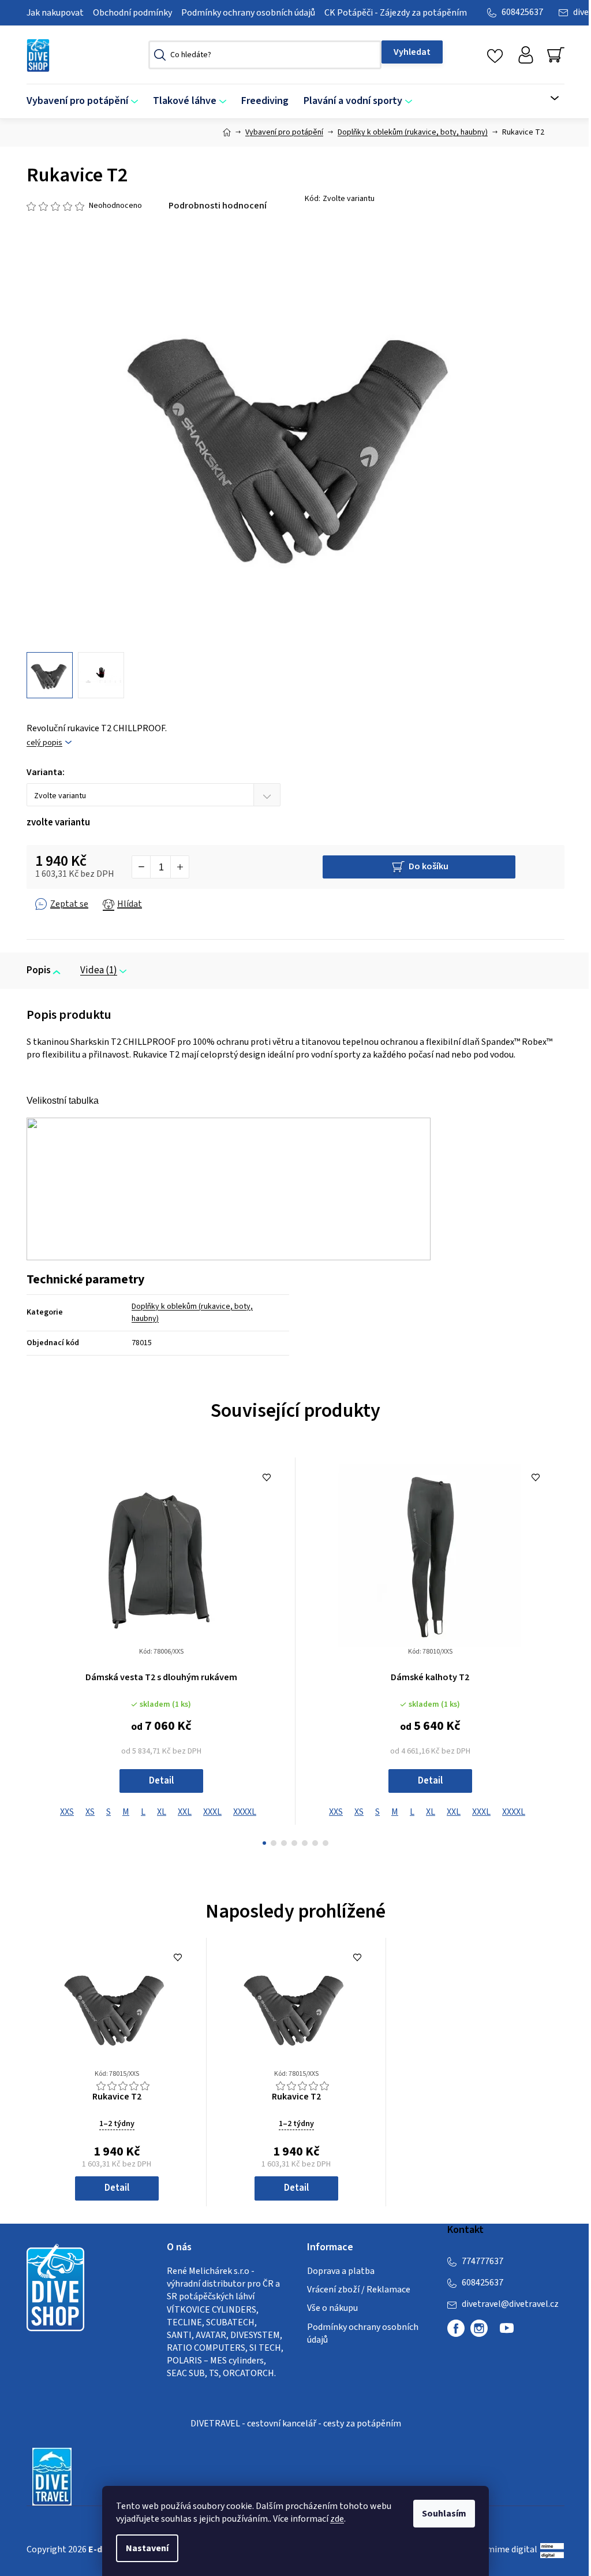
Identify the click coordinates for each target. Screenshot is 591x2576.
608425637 (522, 12)
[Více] (548, 98)
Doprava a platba (341, 2271)
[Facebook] (456, 2328)
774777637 (482, 2261)
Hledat (412, 52)
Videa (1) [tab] (99, 970)
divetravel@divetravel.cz (510, 2304)
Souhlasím (444, 2514)
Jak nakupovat (55, 13)
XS (90, 1812)
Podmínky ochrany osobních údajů (248, 13)
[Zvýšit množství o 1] (179, 867)
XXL (185, 1812)
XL (162, 1812)
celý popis (44, 743)
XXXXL (245, 1812)
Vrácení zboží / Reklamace (359, 2290)
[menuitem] (86, 101)
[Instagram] (479, 2328)
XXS (67, 1812)
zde (337, 2519)
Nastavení (147, 2548)
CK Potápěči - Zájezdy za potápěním (396, 13)
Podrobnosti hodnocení (218, 206)
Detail (161, 1781)
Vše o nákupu (332, 2308)
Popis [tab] (39, 970)
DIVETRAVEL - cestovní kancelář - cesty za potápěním (296, 2424)
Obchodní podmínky (132, 13)
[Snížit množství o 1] (141, 867)
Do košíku (429, 866)
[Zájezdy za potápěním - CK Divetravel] (52, 2476)
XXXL (212, 1812)
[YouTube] (507, 2333)
